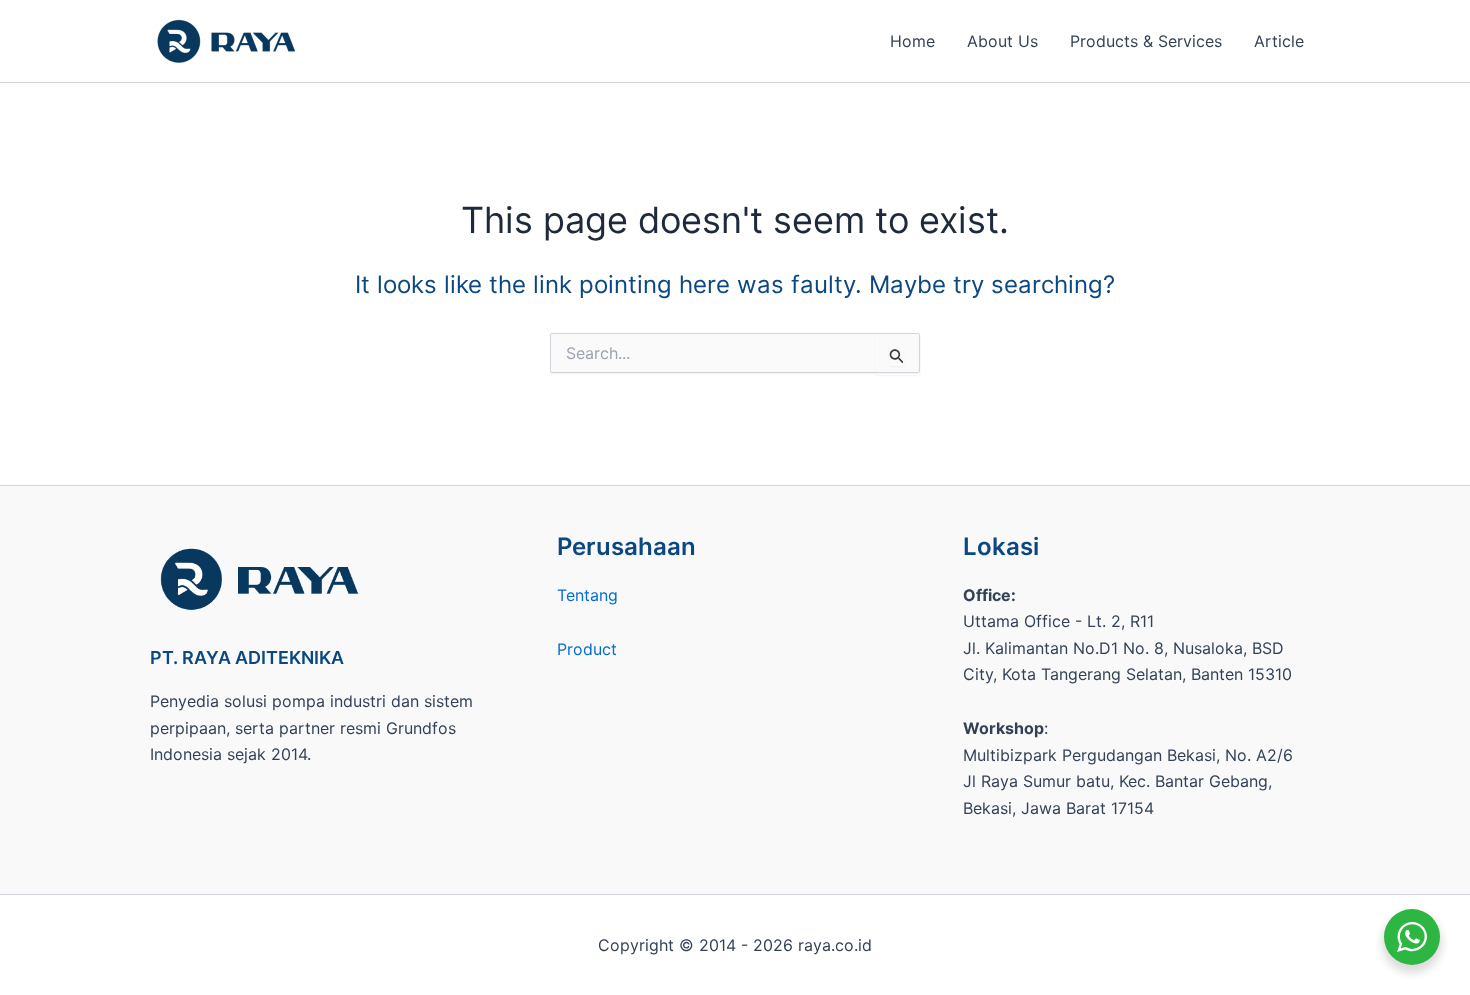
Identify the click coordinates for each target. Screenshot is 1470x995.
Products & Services (1146, 41)
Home (912, 41)
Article (1279, 41)
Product (587, 649)
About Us (1002, 41)
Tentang (587, 595)
